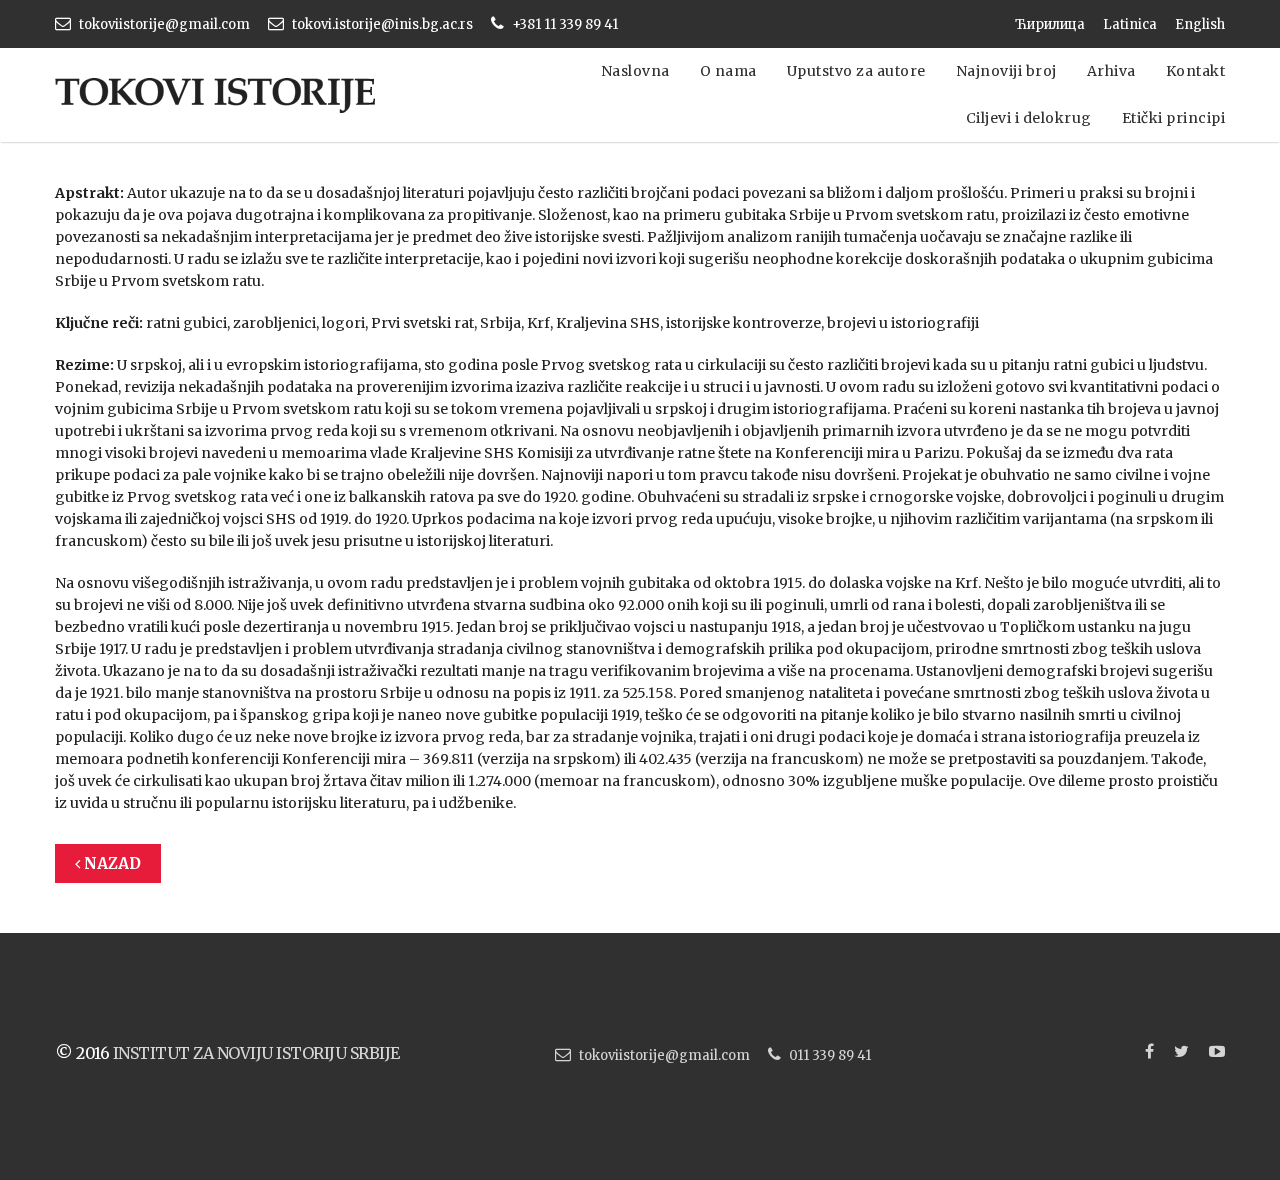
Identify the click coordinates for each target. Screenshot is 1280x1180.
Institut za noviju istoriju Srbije (256, 1053)
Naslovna (635, 71)
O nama (728, 71)
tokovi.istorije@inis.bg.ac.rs (382, 24)
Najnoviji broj (1006, 71)
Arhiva (1111, 71)
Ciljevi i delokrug (1029, 118)
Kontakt (1196, 71)
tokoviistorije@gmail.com (164, 24)
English (1200, 24)
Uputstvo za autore (856, 71)
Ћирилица (1050, 24)
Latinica (1130, 24)
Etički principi (1174, 118)
